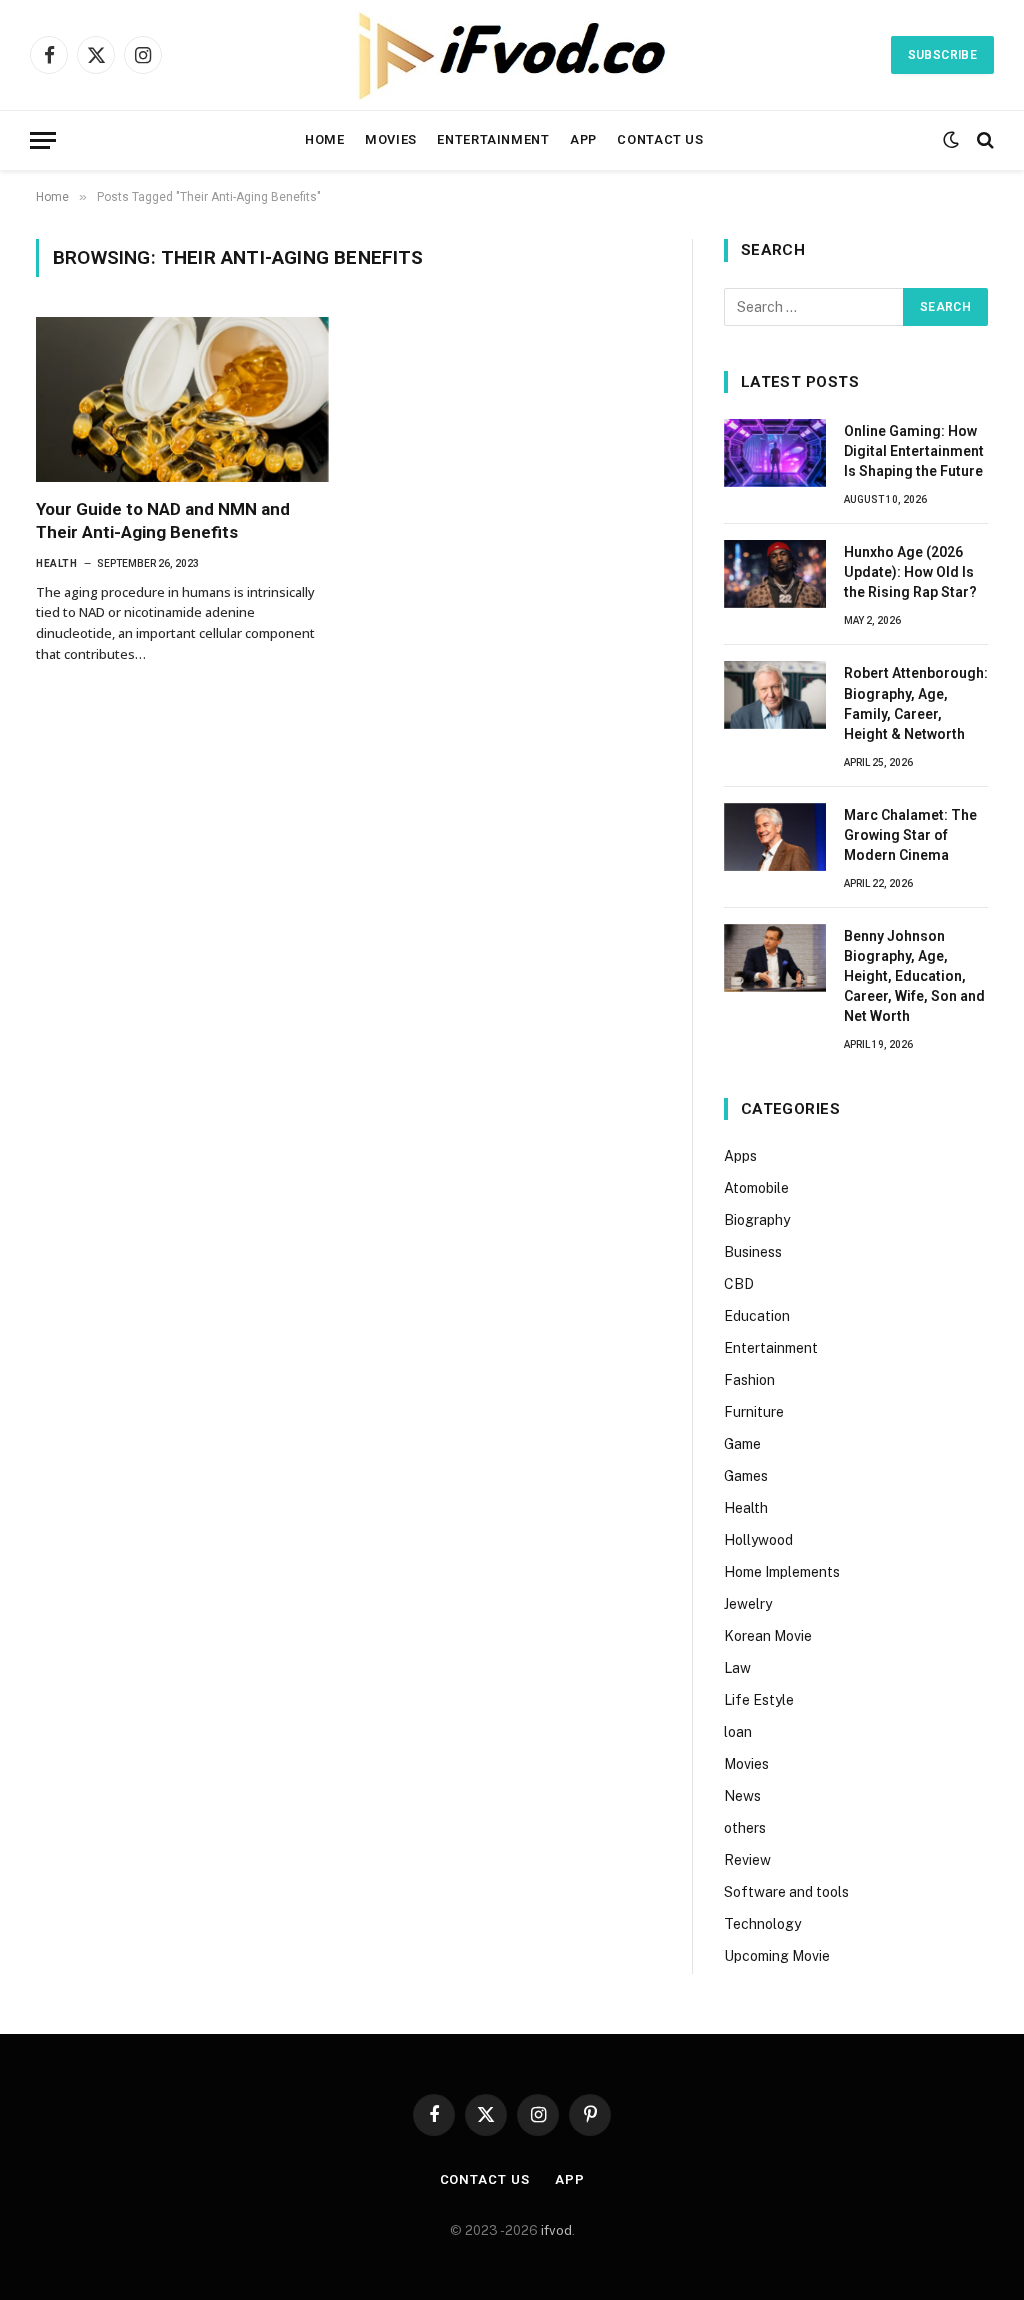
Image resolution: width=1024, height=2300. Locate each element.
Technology (762, 1924)
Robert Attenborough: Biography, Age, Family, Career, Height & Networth (916, 703)
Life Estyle (759, 1700)
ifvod (556, 2230)
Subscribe (942, 55)
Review (747, 1860)
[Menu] (43, 140)
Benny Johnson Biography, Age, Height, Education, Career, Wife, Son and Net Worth (914, 976)
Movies (391, 139)
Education (757, 1316)
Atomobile (756, 1188)
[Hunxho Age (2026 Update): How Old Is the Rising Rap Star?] (775, 574)
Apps (740, 1156)
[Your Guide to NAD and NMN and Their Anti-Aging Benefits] (182, 399)
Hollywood (758, 1540)
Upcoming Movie (777, 1956)
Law (737, 1668)
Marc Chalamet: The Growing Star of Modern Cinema (910, 835)
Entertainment (493, 139)
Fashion (749, 1380)
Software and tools (786, 1892)
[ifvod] (512, 55)
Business (753, 1252)
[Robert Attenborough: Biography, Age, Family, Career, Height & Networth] (775, 695)
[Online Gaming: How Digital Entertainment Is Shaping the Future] (775, 453)
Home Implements (782, 1572)
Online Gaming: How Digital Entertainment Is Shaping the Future (914, 451)
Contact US (660, 139)
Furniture (754, 1412)
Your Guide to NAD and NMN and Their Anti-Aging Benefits (163, 520)
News (742, 1796)
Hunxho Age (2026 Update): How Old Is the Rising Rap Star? (910, 572)
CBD (739, 1284)
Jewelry (748, 1604)
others (745, 1828)
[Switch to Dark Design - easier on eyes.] (951, 140)
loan (738, 1732)
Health (56, 563)
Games (746, 1476)
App (583, 139)
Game (742, 1444)
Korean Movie (768, 1636)
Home (325, 139)
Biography (757, 1220)
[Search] (983, 140)
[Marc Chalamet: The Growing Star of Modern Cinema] (775, 837)
